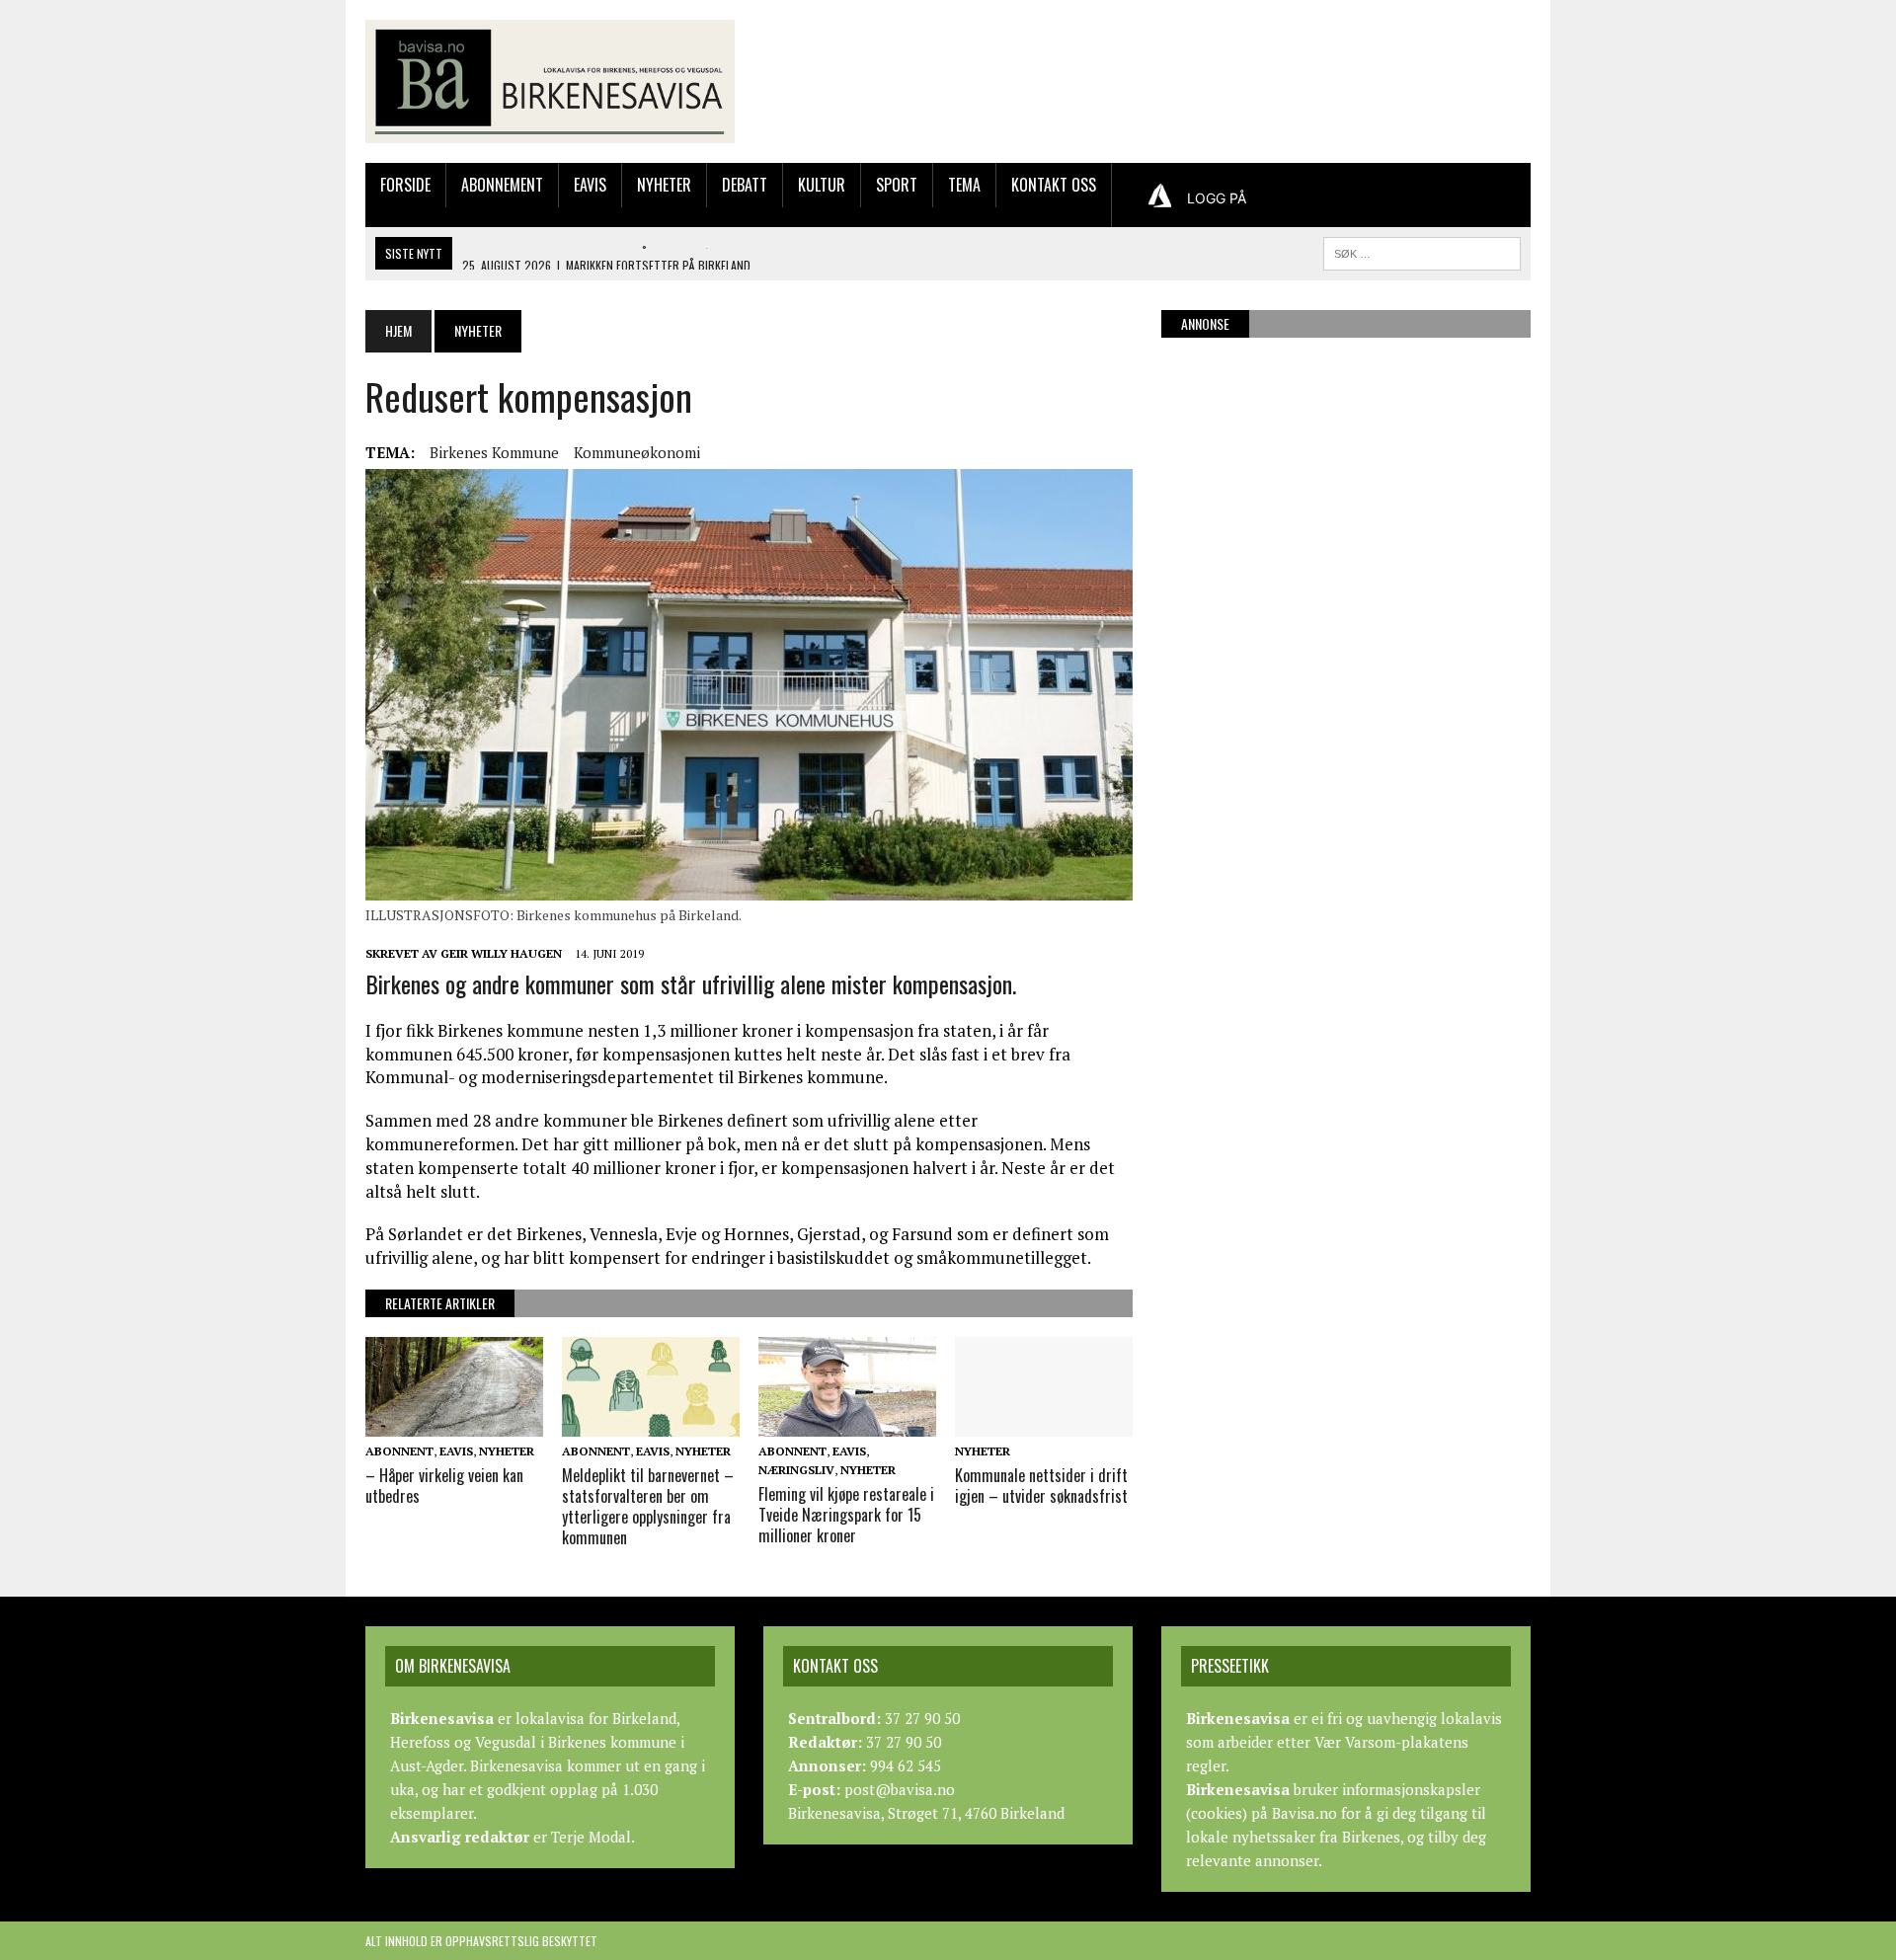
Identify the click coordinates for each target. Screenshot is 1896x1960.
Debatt (745, 185)
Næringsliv (796, 1470)
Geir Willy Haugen (501, 953)
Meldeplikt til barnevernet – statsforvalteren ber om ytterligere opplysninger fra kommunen (648, 1506)
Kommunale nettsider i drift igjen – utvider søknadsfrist (1041, 1486)
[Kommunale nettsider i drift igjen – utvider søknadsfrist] (1044, 1423)
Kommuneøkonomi (637, 452)
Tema (964, 185)
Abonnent (399, 1451)
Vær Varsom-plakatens (1391, 1742)
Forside (405, 185)
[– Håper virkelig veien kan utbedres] (454, 1423)
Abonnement (502, 185)
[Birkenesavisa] (550, 81)
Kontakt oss (1054, 185)
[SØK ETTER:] (1422, 251)
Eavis (590, 185)
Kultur (822, 185)
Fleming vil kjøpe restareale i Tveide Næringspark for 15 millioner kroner (846, 1515)
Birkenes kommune (494, 452)
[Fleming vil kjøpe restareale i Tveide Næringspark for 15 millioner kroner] (847, 1423)
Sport (897, 185)
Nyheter (664, 185)
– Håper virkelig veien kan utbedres (444, 1486)
